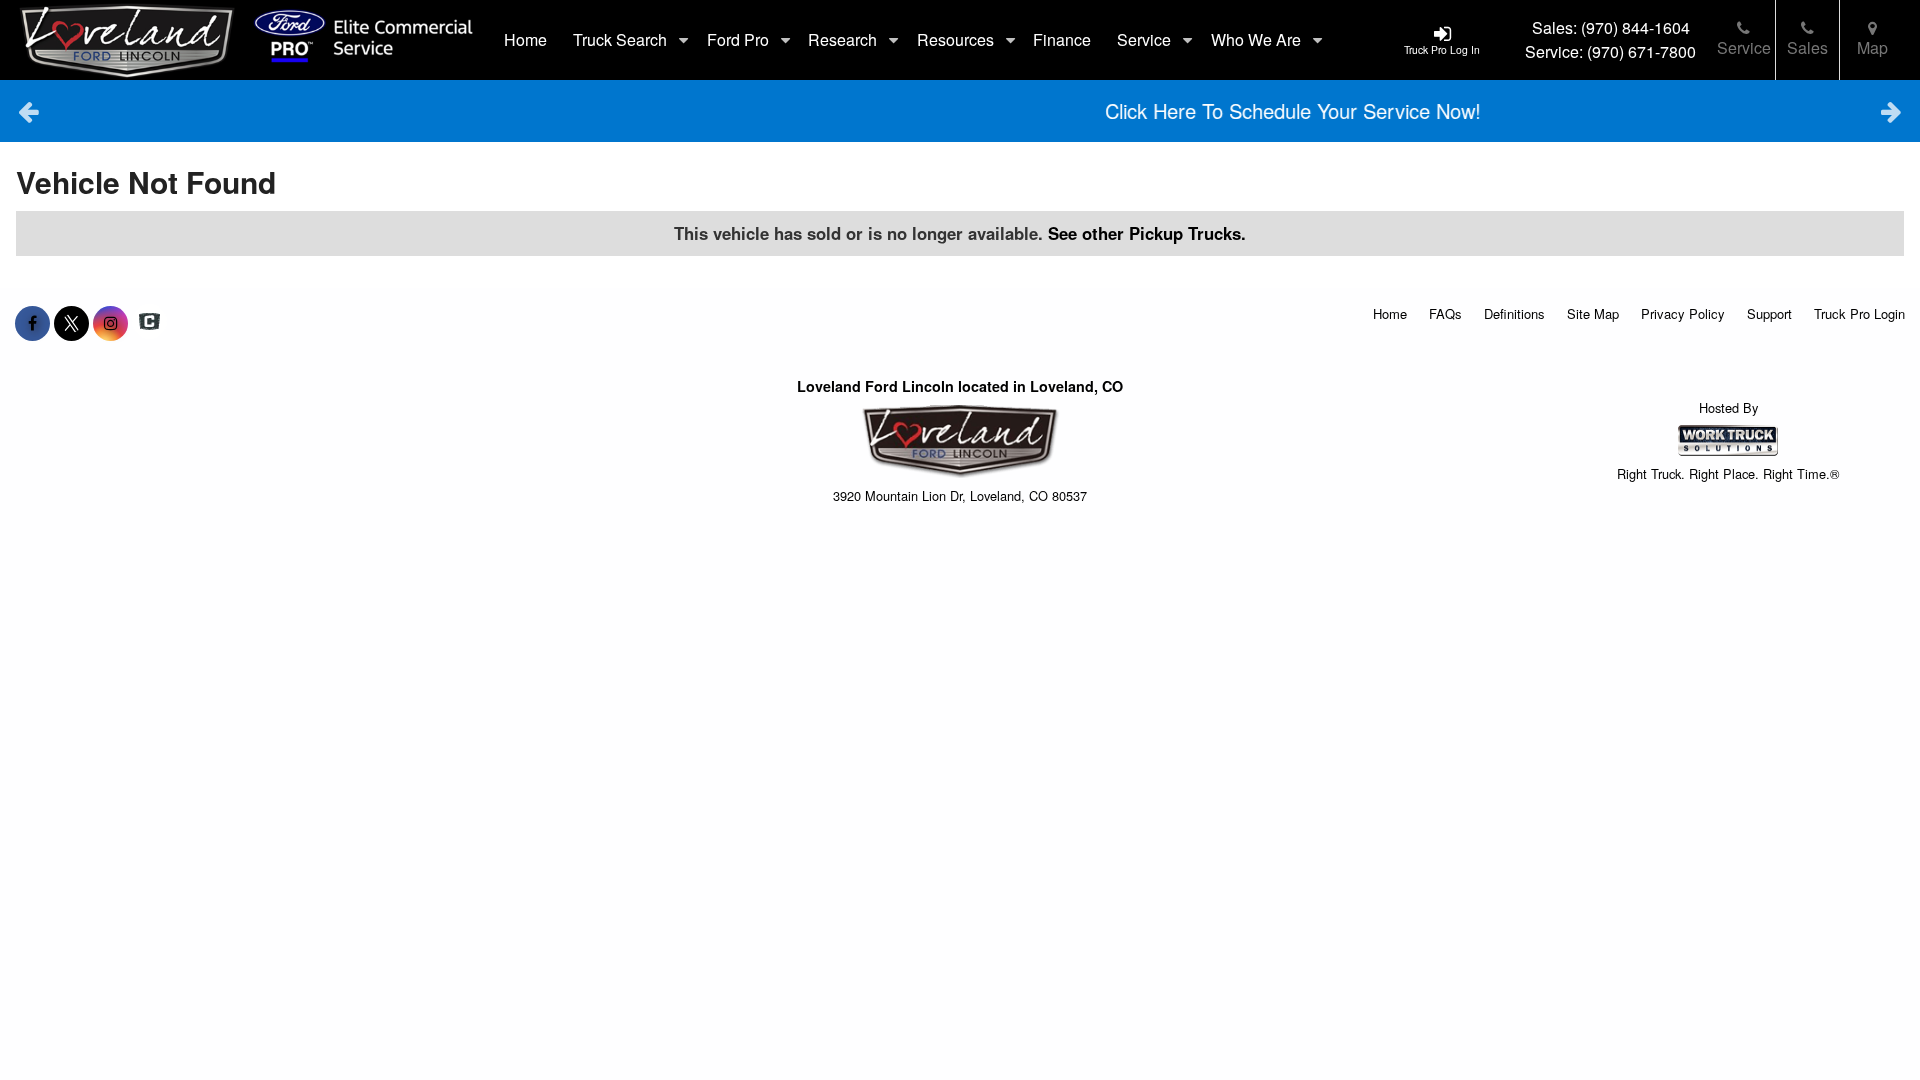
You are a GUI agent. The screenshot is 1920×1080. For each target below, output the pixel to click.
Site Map (1593, 313)
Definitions (1514, 313)
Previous (28, 111)
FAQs (1445, 313)
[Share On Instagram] (110, 323)
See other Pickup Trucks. (1147, 233)
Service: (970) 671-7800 (1610, 51)
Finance (1062, 39)
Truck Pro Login (1859, 313)
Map (1872, 47)
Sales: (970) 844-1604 (1611, 27)
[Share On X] (71, 323)
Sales (1807, 47)
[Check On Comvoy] (149, 323)
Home (525, 39)
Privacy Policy (1683, 313)
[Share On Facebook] (32, 323)
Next (1891, 111)
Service (1744, 47)
